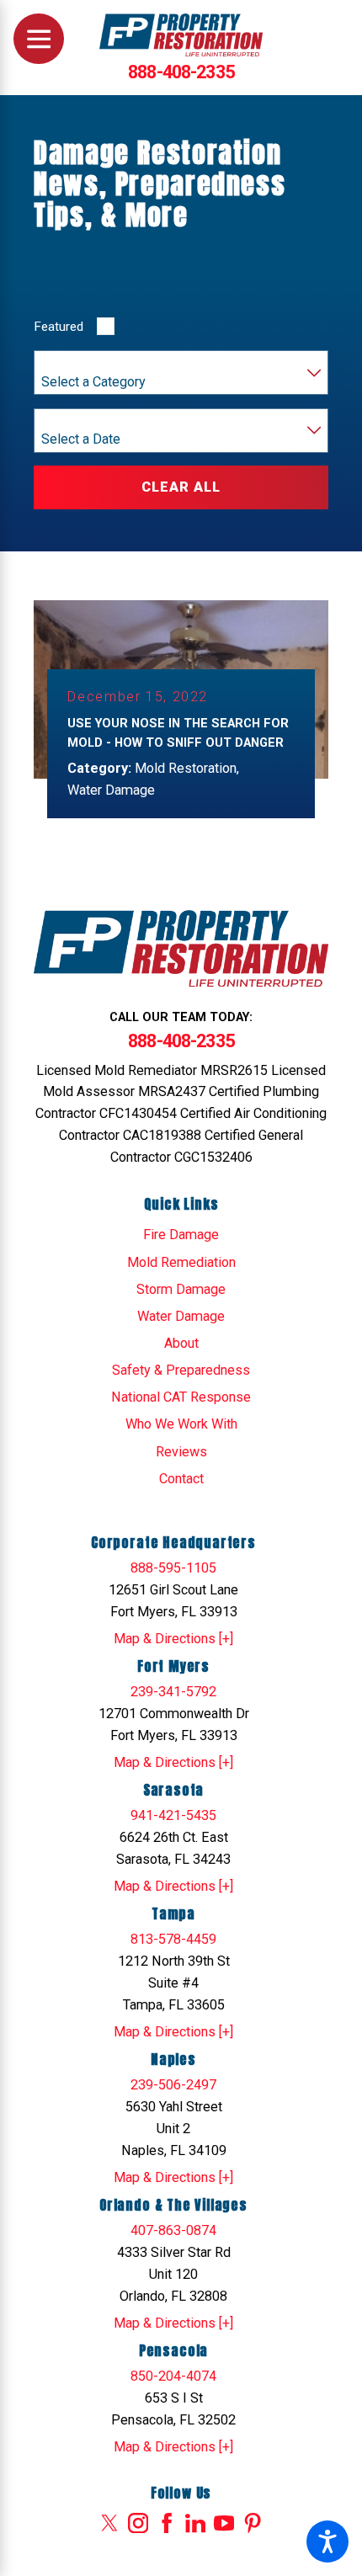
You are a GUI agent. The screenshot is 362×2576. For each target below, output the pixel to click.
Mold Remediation (181, 1262)
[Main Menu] (39, 39)
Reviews (181, 1452)
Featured (59, 327)
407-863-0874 (173, 2230)
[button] (327, 2541)
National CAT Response (181, 1397)
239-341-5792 (173, 1692)
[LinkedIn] (195, 2523)
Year (54, 421)
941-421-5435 (173, 1815)
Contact (181, 1479)
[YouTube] (224, 2523)
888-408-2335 (181, 72)
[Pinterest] (253, 2523)
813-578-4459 (173, 1939)
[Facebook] (167, 2523)
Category (66, 364)
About (181, 1343)
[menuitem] (181, 1235)
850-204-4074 (173, 2376)
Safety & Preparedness (181, 1370)
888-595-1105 (173, 1568)
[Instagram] (138, 2523)
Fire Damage (181, 1235)
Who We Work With (181, 1424)
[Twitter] (109, 2523)
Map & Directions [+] (173, 1639)
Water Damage (181, 1316)
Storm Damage (181, 1289)
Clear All (181, 487)
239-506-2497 (173, 2085)
